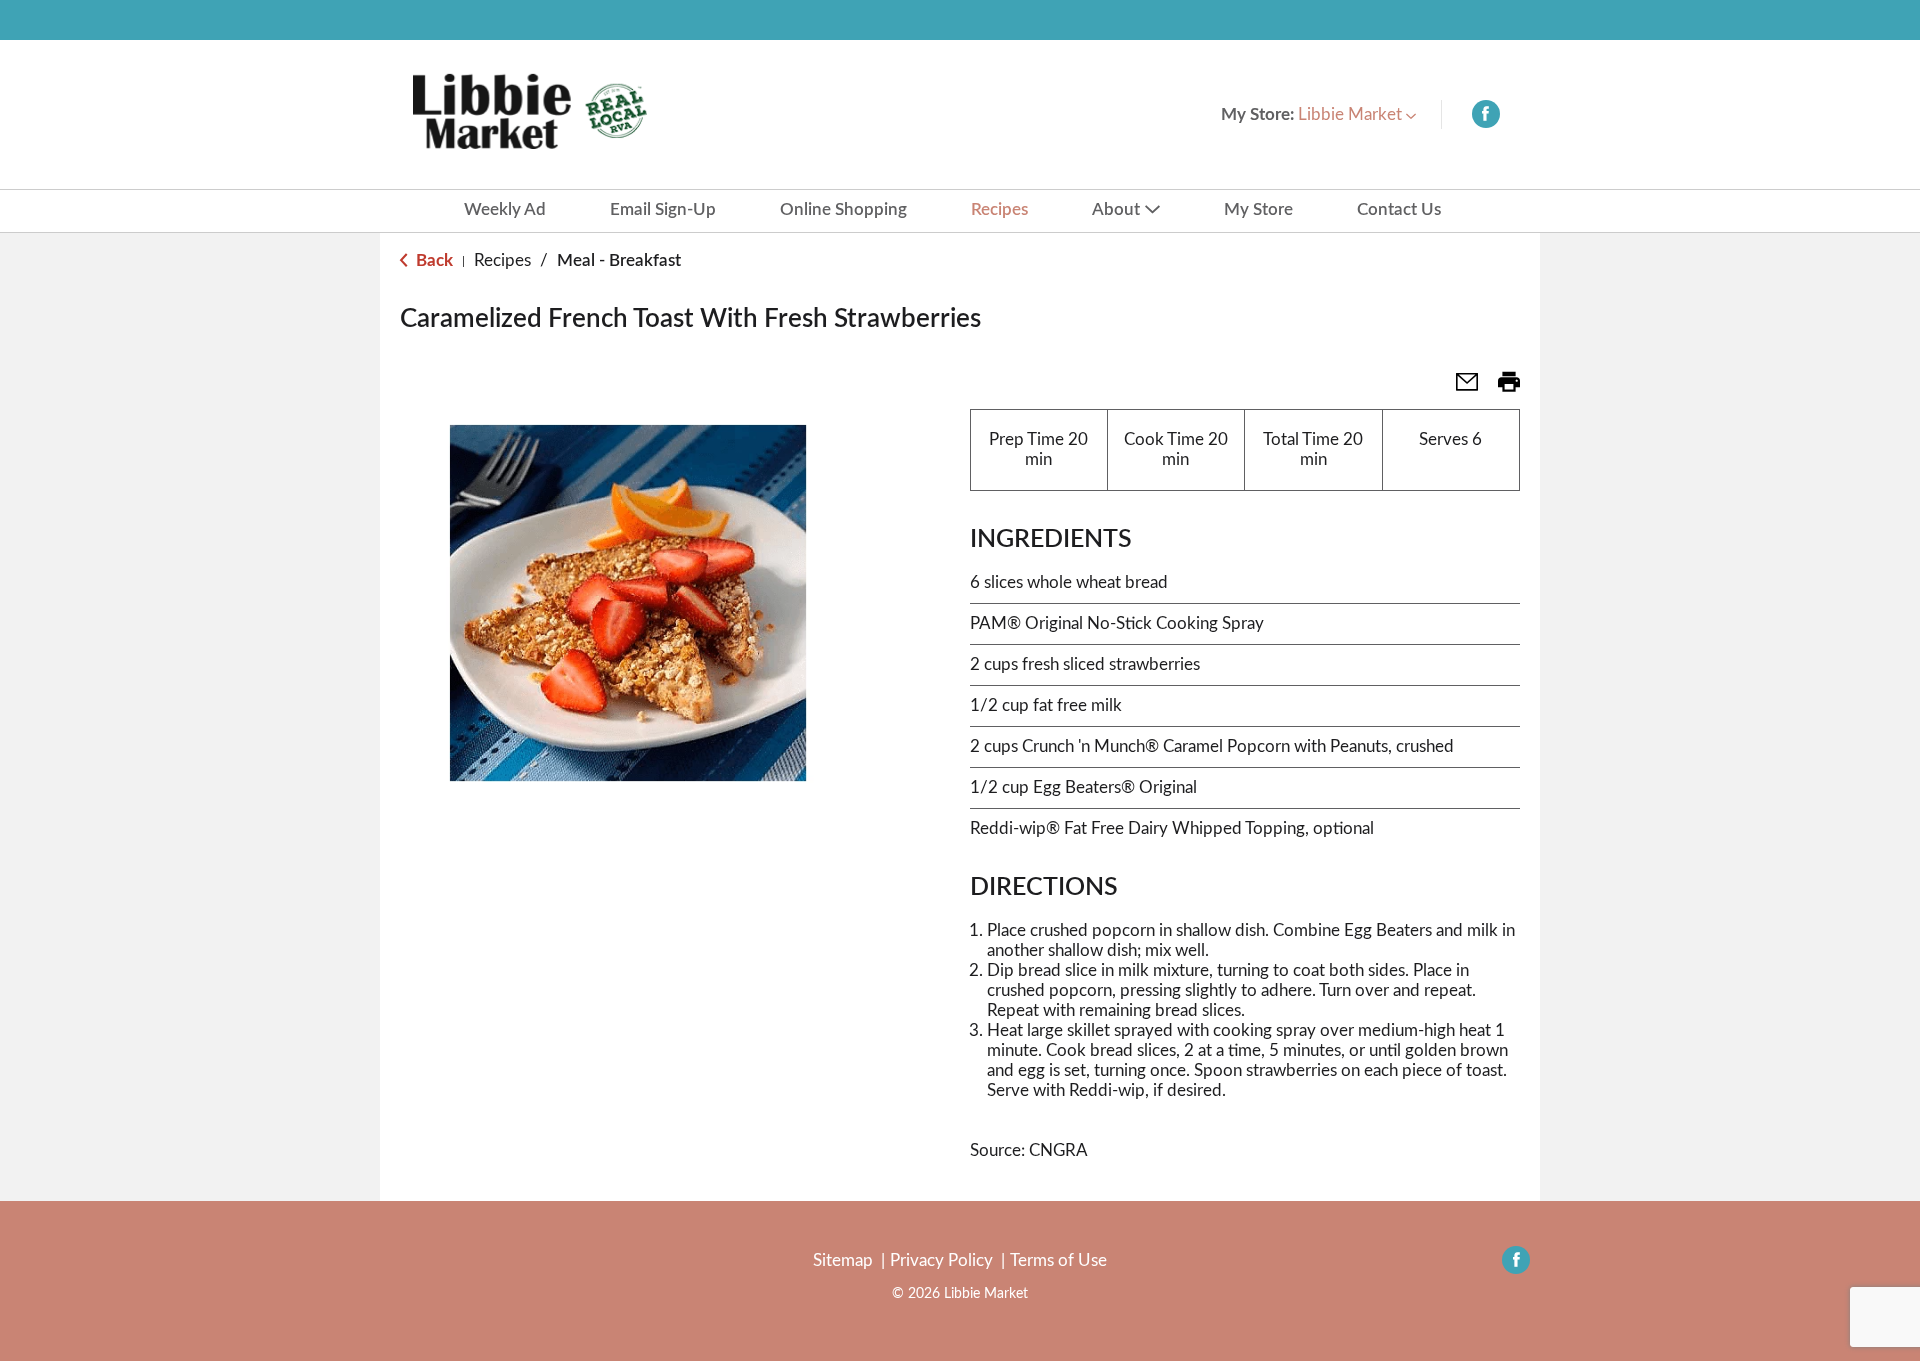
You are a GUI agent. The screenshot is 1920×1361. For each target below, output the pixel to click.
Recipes (502, 260)
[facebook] (1486, 118)
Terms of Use (1058, 1260)
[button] (1357, 114)
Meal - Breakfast (619, 260)
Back (432, 260)
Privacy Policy (941, 1260)
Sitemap (843, 1260)
